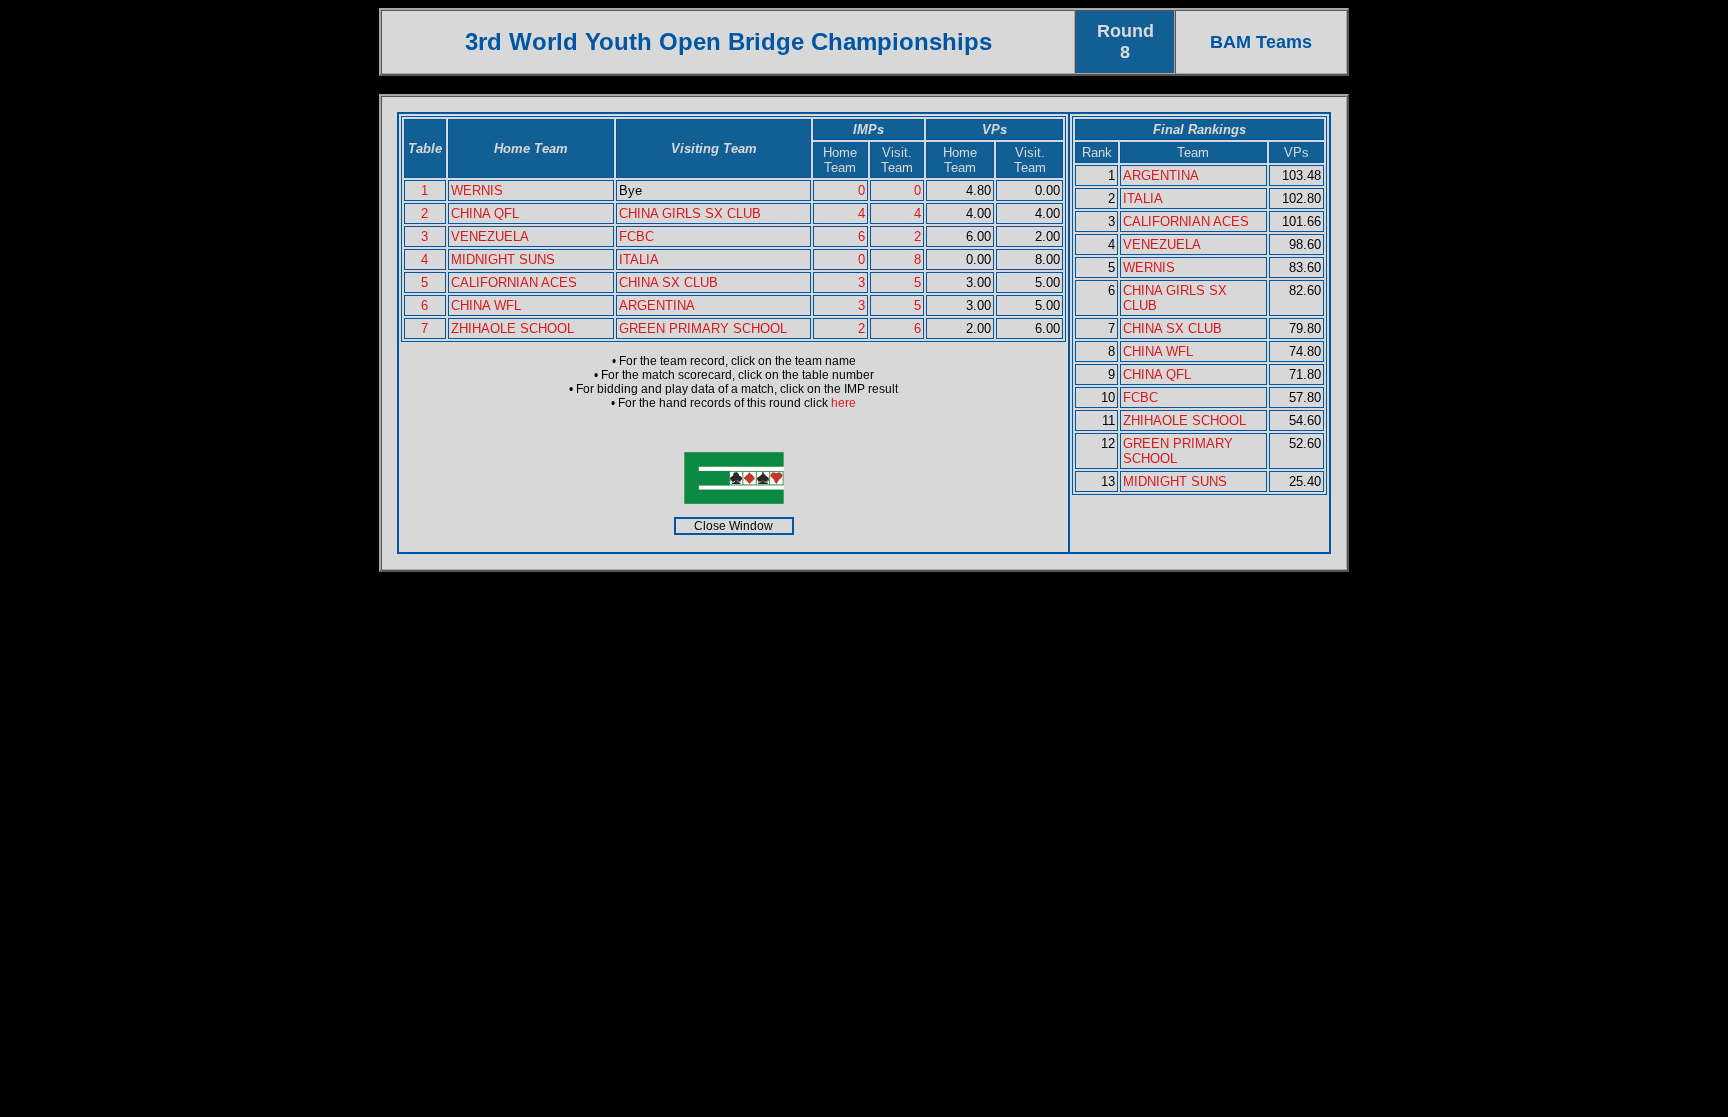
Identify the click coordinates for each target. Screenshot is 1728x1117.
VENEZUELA (490, 236)
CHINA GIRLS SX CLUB (690, 213)
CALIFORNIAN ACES (514, 282)
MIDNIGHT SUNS (503, 259)
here (843, 403)
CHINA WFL (486, 305)
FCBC (636, 236)
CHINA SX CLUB (668, 282)
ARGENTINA (657, 305)
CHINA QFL (485, 213)
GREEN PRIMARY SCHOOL (703, 328)
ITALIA (639, 259)
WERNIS (477, 190)
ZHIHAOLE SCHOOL (512, 328)
